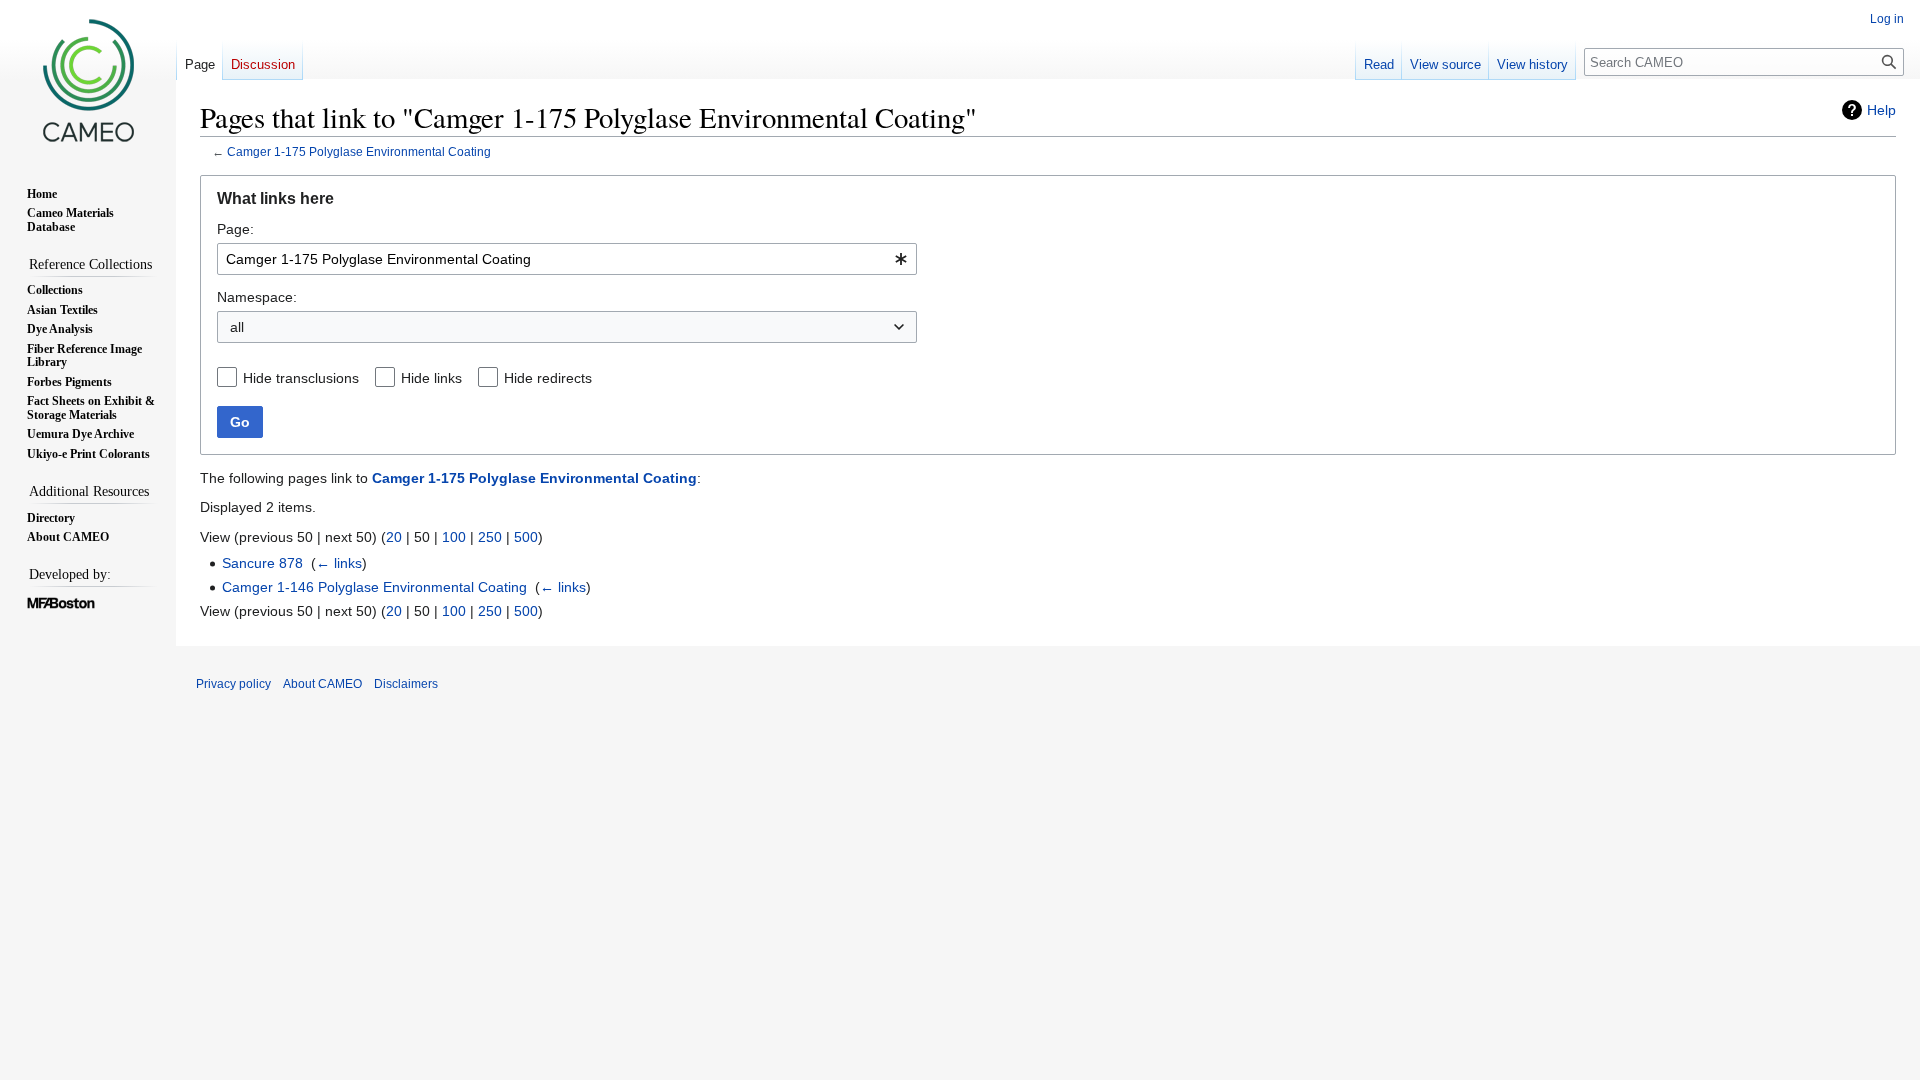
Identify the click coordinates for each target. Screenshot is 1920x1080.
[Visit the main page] (88, 80)
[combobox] (567, 259)
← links (339, 563)
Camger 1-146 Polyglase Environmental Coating (374, 587)
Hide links (431, 378)
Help (1881, 110)
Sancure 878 (262, 563)
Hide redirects (548, 378)
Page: (235, 229)
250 (490, 537)
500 (526, 537)
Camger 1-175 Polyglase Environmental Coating (359, 151)
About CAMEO (322, 684)
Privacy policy (233, 684)
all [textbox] (237, 327)
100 (454, 537)
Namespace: (257, 297)
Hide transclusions (301, 378)
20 (394, 537)
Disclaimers (406, 684)
